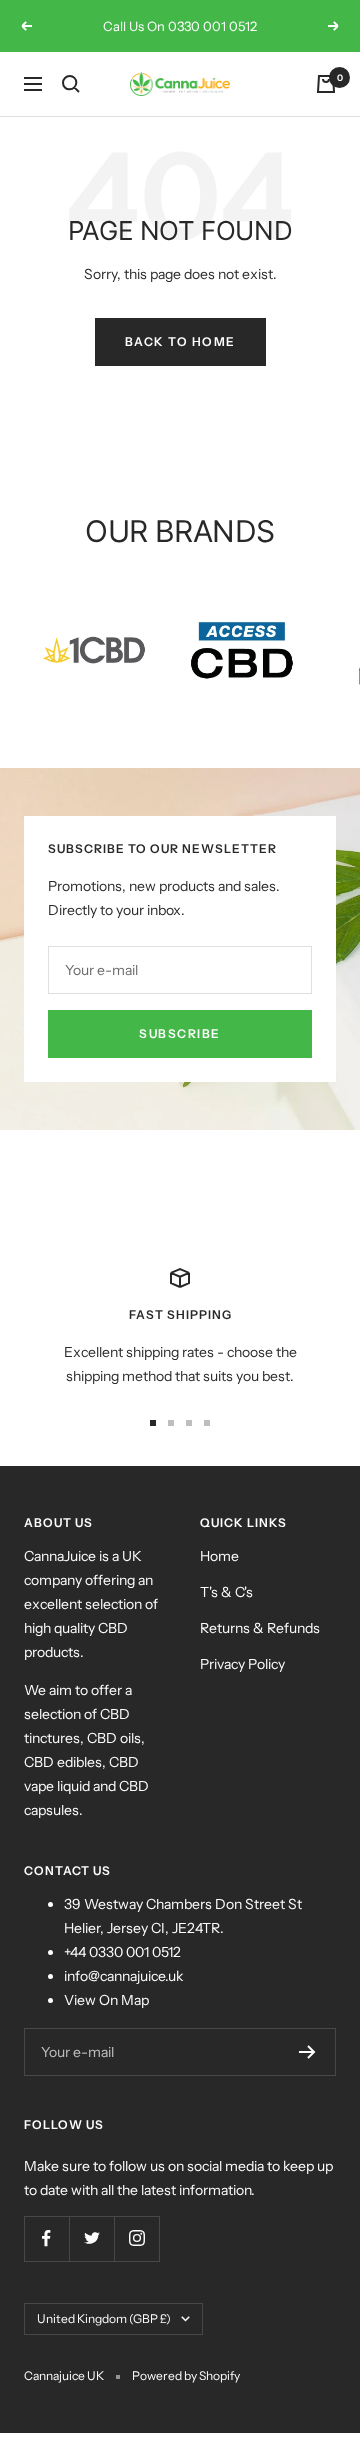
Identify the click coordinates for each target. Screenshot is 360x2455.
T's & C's (226, 1592)
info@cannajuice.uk (123, 1976)
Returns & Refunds (260, 1628)
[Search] (71, 84)
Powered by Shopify (186, 2375)
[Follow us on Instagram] (136, 2238)
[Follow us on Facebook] (46, 2238)
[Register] (307, 2052)
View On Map (106, 2000)
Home (219, 1556)
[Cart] (326, 84)
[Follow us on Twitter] (91, 2238)
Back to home (180, 341)
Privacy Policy (242, 1664)
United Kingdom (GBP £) (104, 2318)
